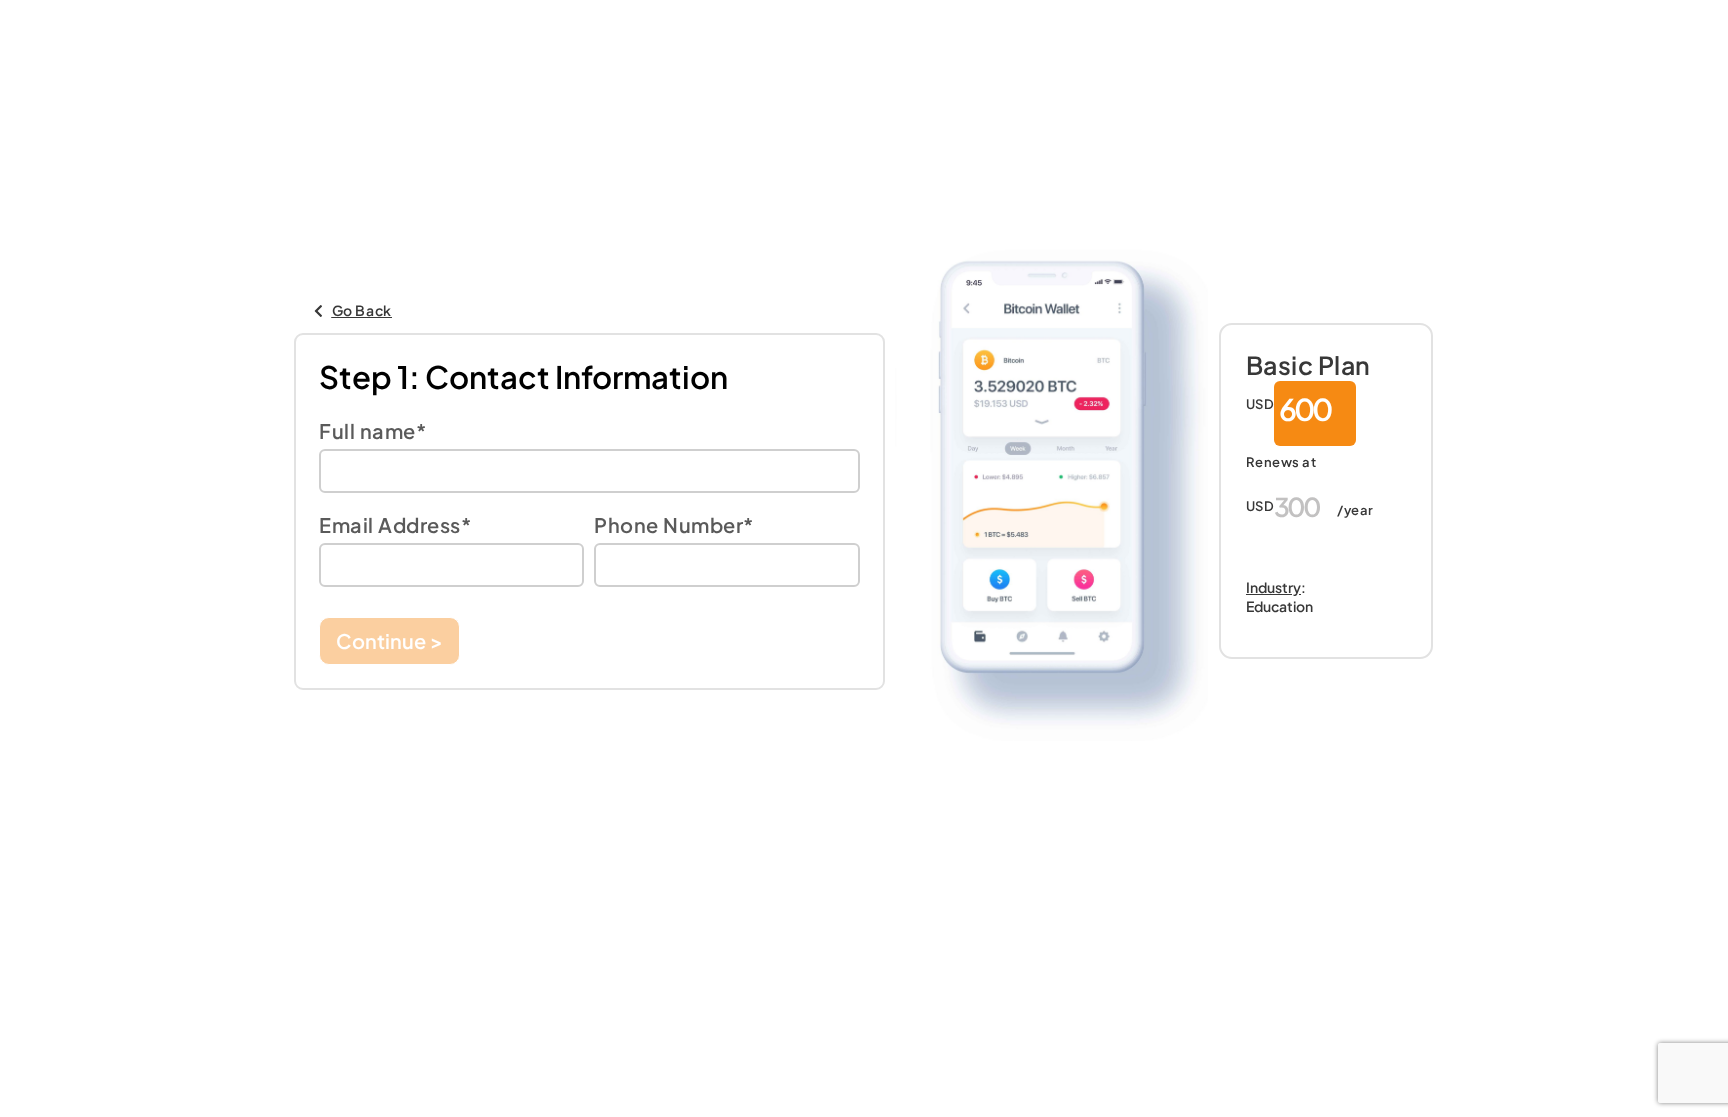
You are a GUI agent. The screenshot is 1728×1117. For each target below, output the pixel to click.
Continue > (389, 640)
